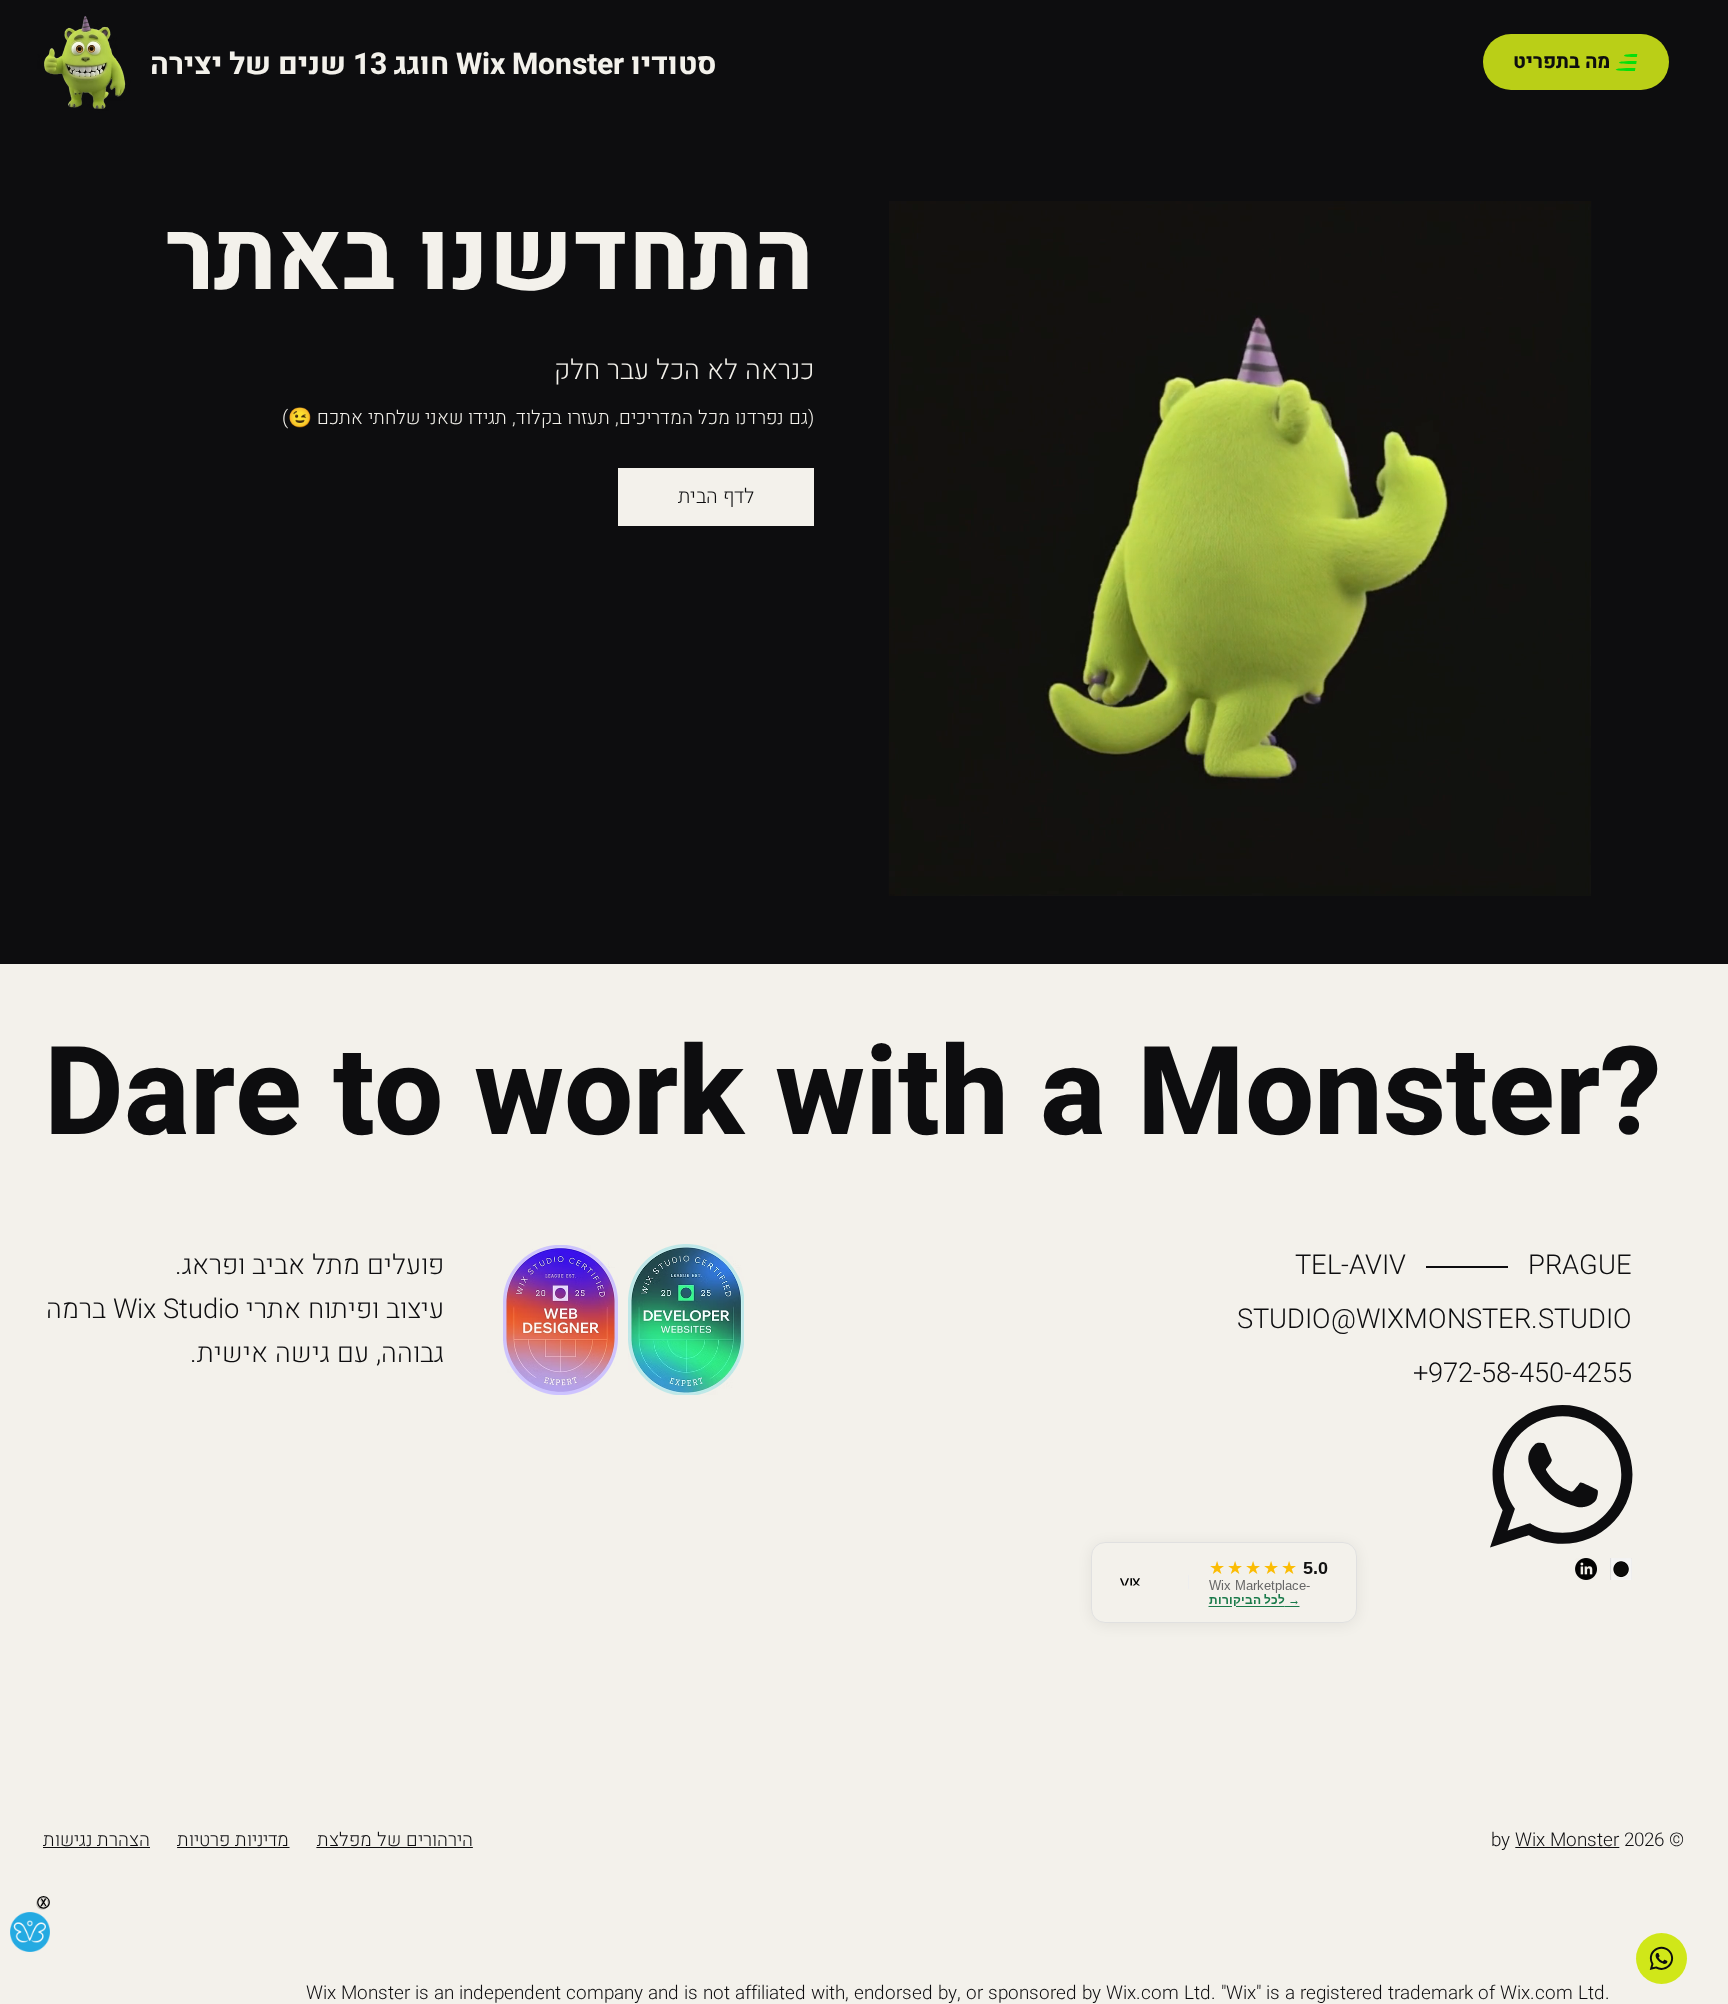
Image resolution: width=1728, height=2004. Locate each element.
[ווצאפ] (1661, 1958)
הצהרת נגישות (96, 1840)
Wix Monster (1567, 1840)
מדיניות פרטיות (233, 1840)
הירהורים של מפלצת (395, 1840)
